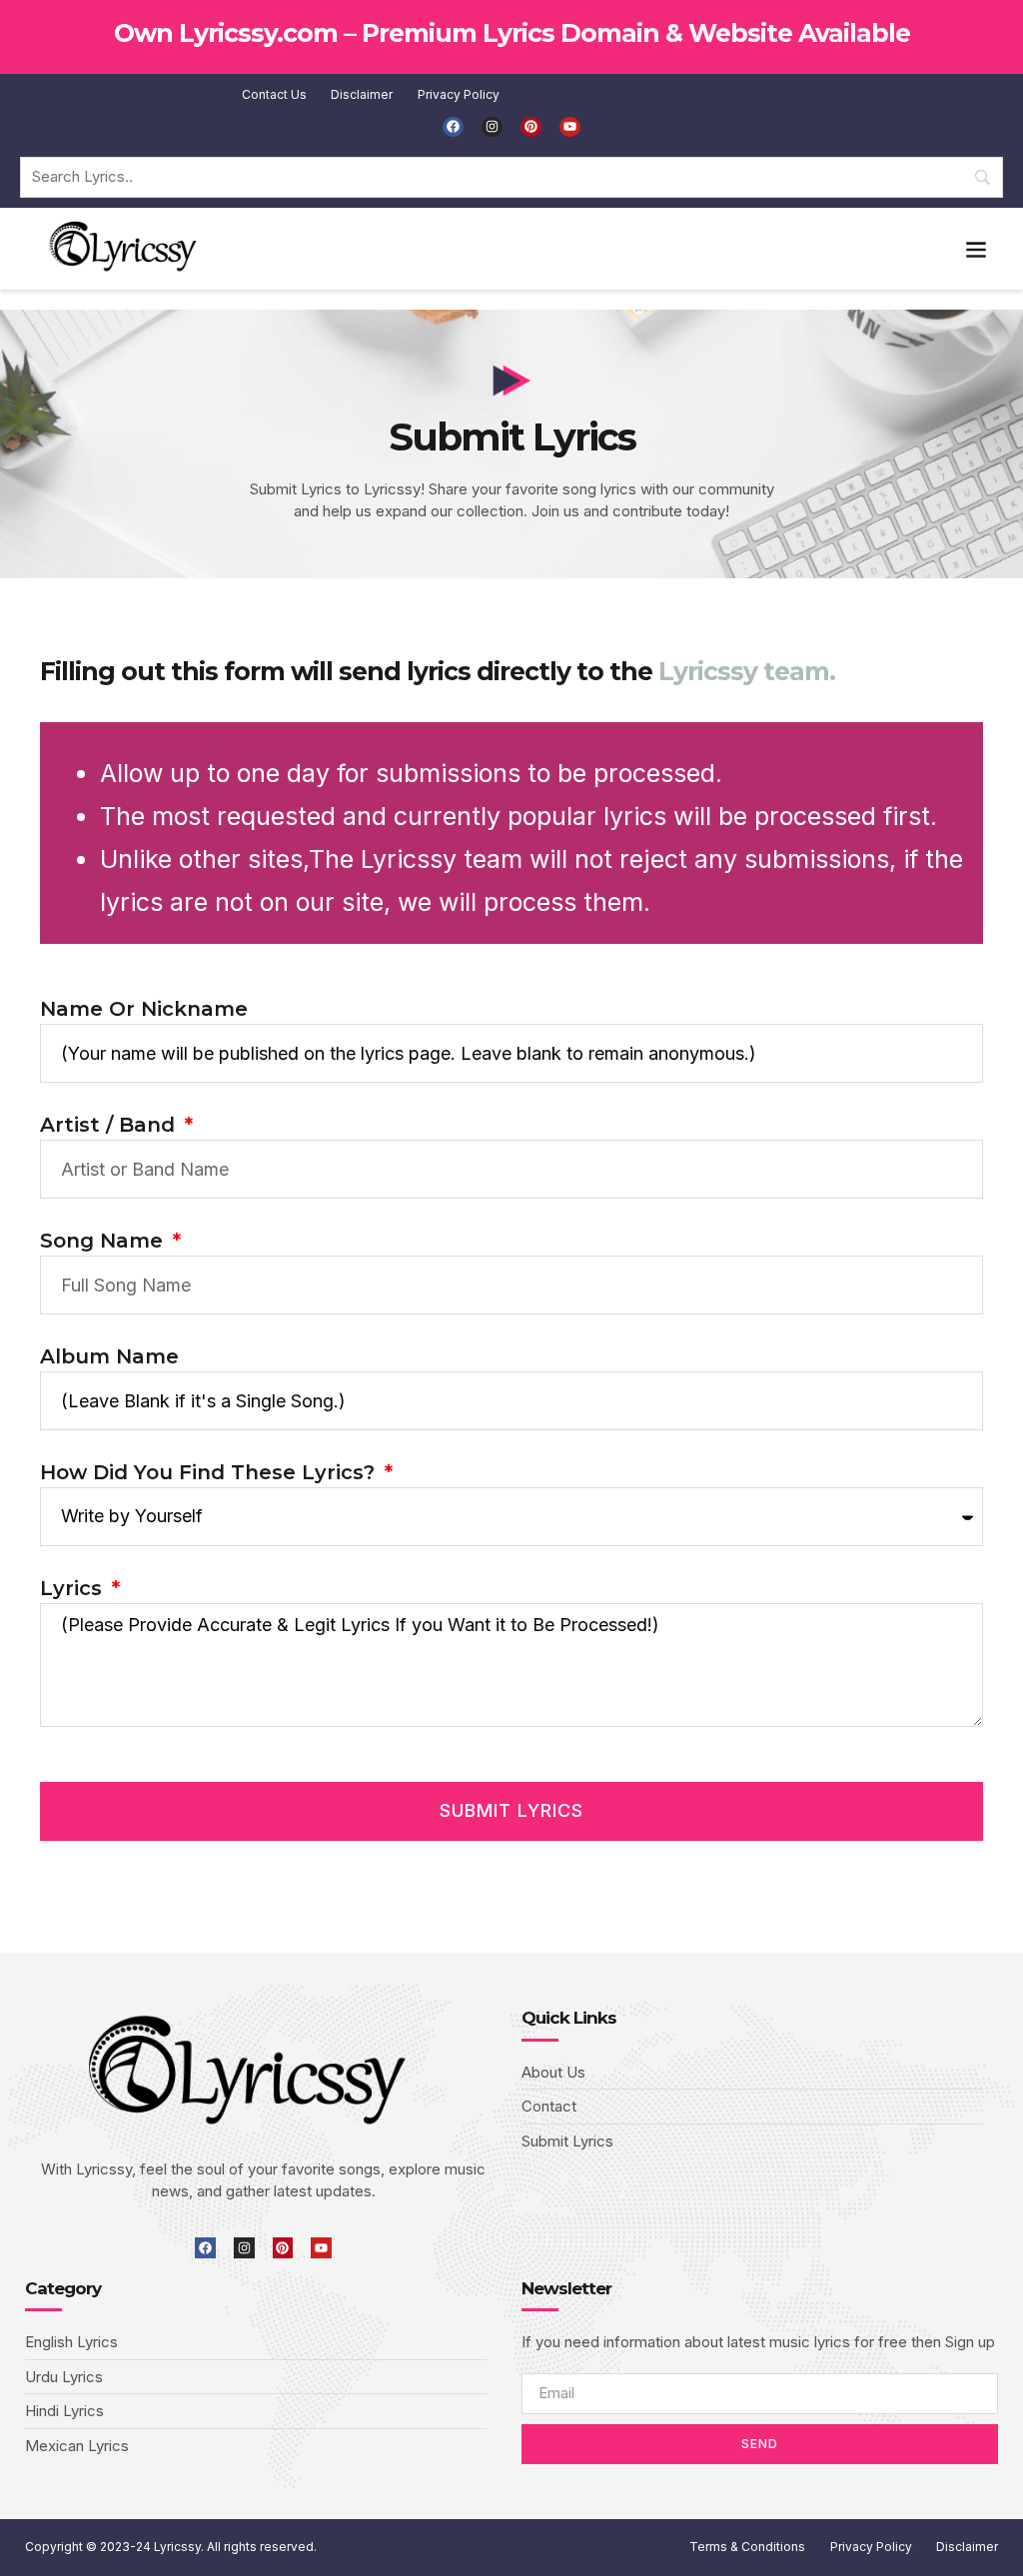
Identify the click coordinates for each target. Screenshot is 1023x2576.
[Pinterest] (531, 127)
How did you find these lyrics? (210, 1472)
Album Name (109, 1356)
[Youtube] (570, 127)
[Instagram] (492, 127)
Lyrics (74, 1588)
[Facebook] (453, 127)
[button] (977, 248)
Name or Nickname (144, 1009)
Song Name (104, 1241)
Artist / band (110, 1125)
